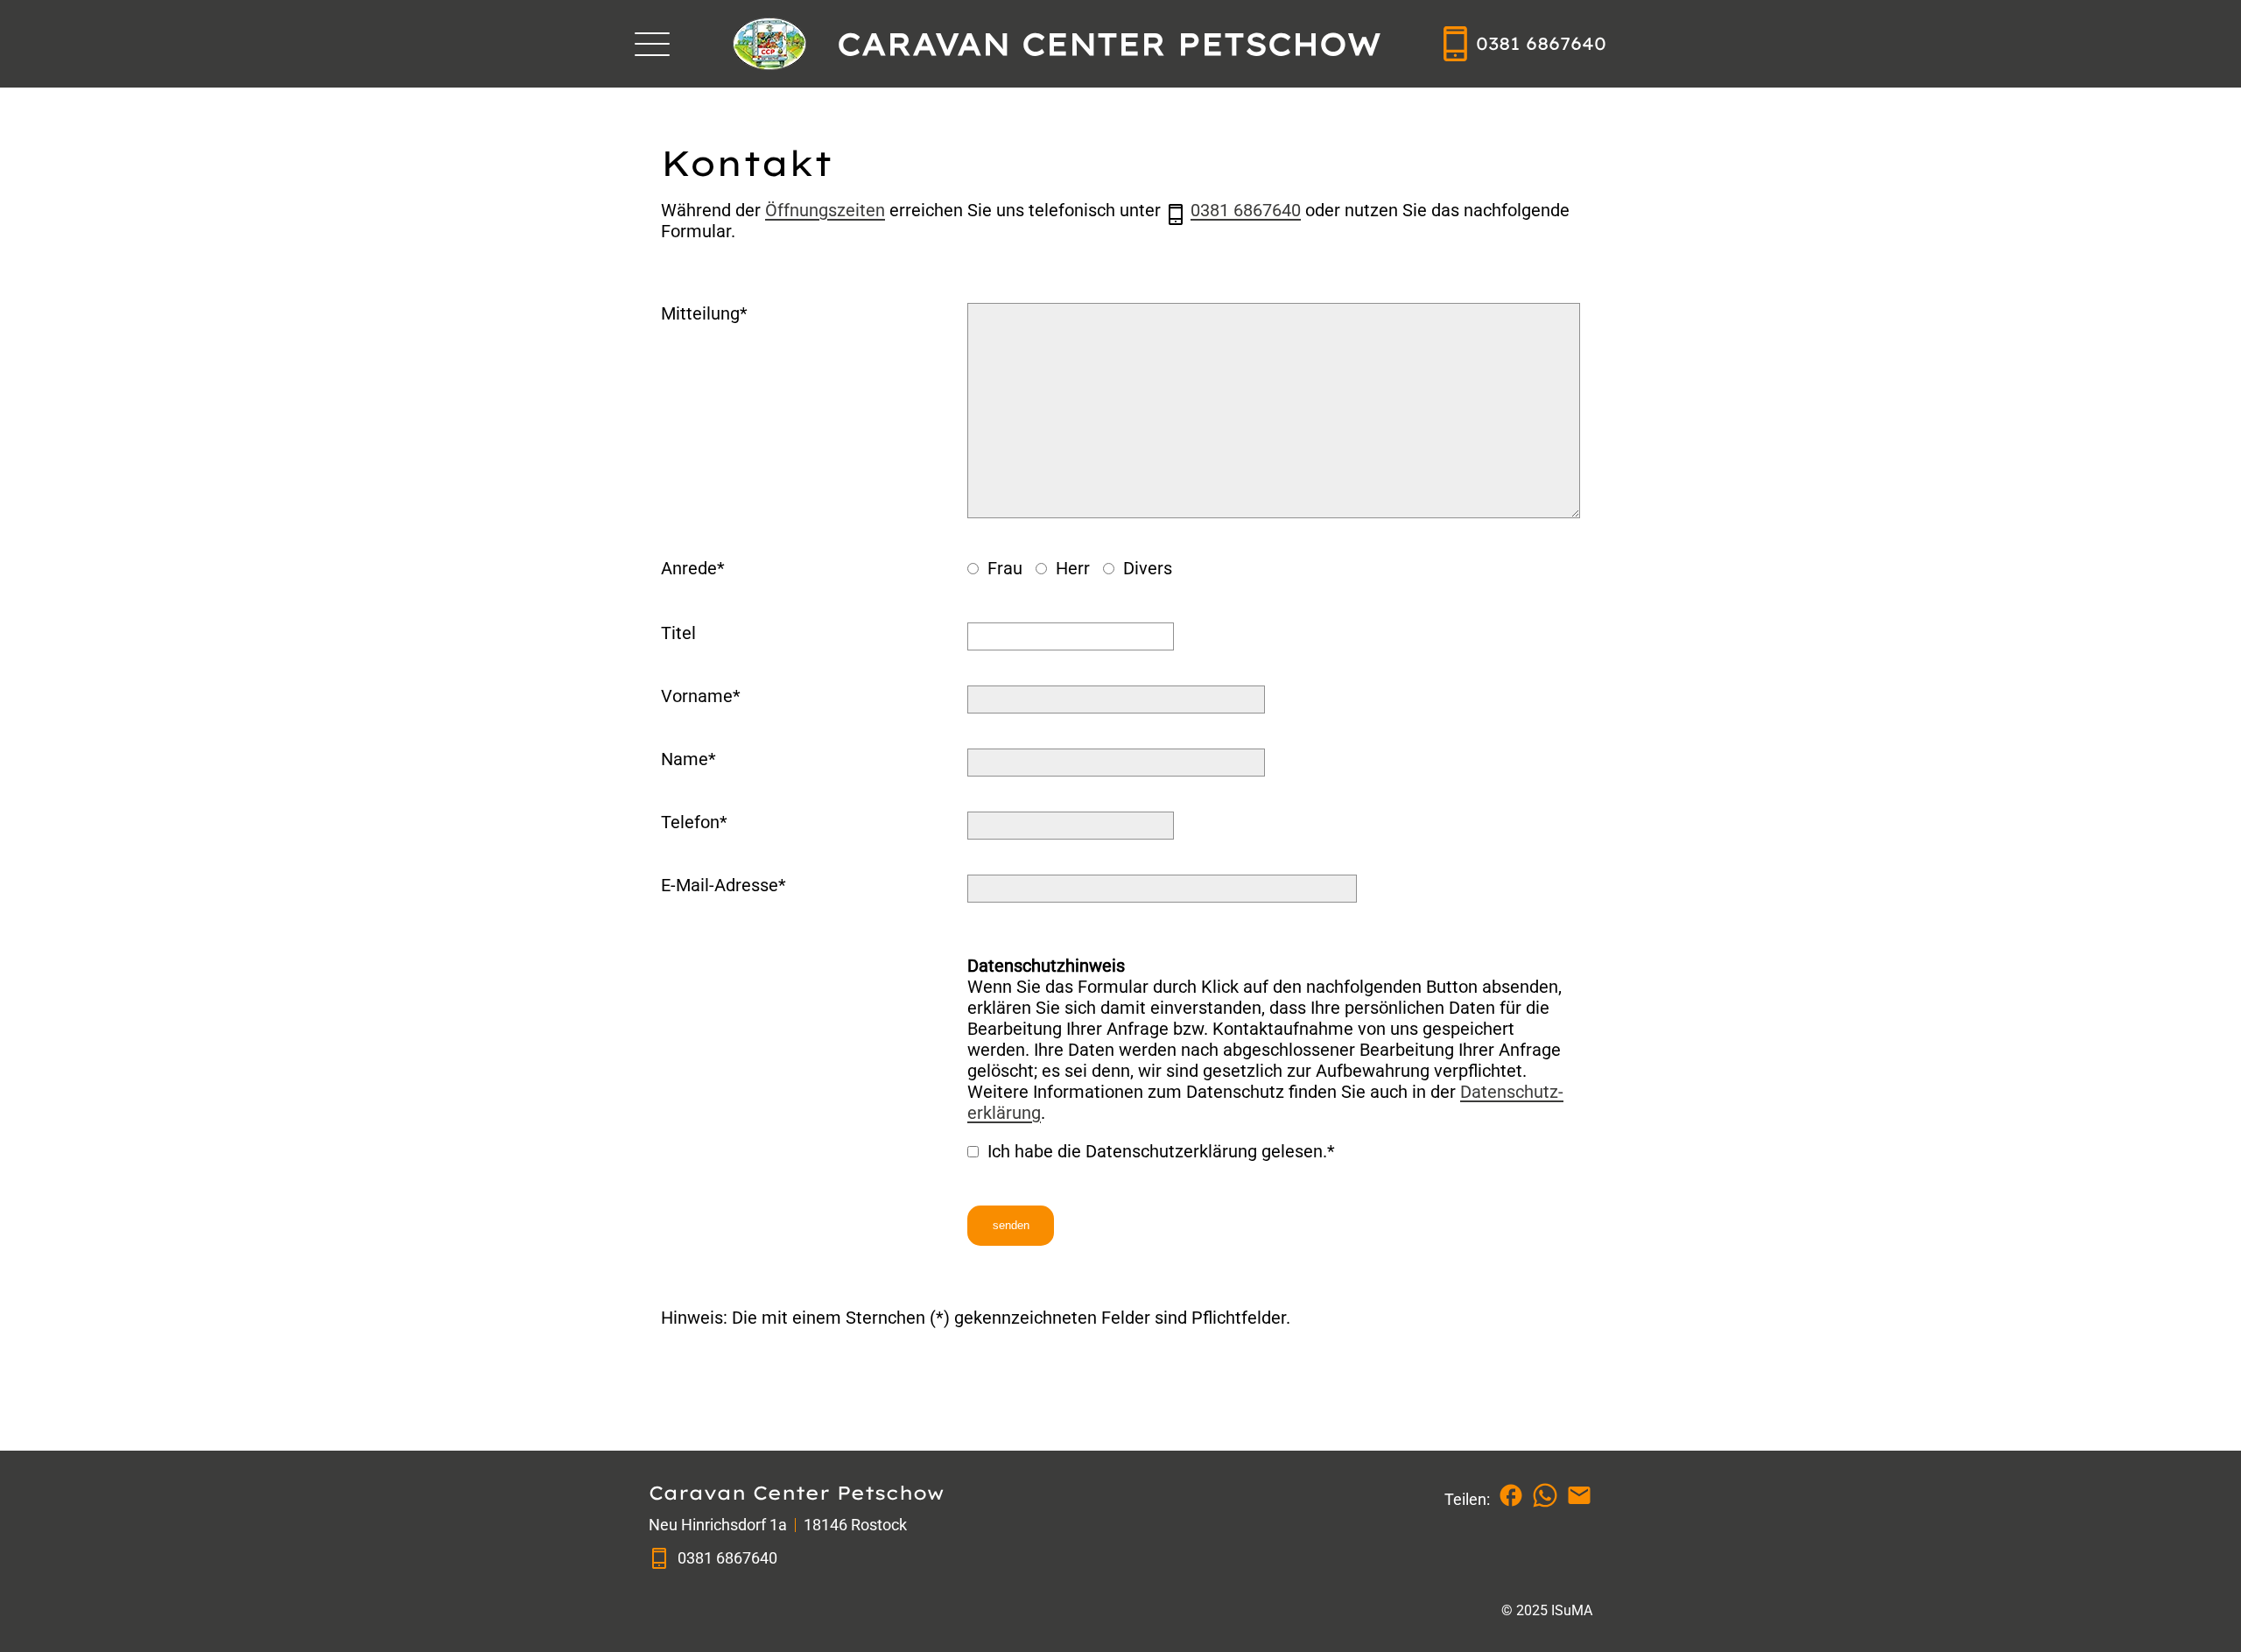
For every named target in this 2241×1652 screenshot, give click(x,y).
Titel (678, 633)
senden (1011, 1225)
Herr (1071, 568)
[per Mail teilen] (1579, 1495)
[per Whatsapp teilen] (1545, 1495)
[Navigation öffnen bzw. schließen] (652, 44)
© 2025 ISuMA (1547, 1610)
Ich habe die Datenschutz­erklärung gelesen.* (1159, 1151)
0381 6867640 (1246, 210)
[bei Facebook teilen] (1511, 1495)
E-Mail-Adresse (720, 885)
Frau (1003, 568)
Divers (1145, 568)
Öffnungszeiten (825, 210)
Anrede (689, 568)
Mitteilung (700, 313)
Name (685, 759)
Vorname (697, 696)
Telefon (690, 822)
